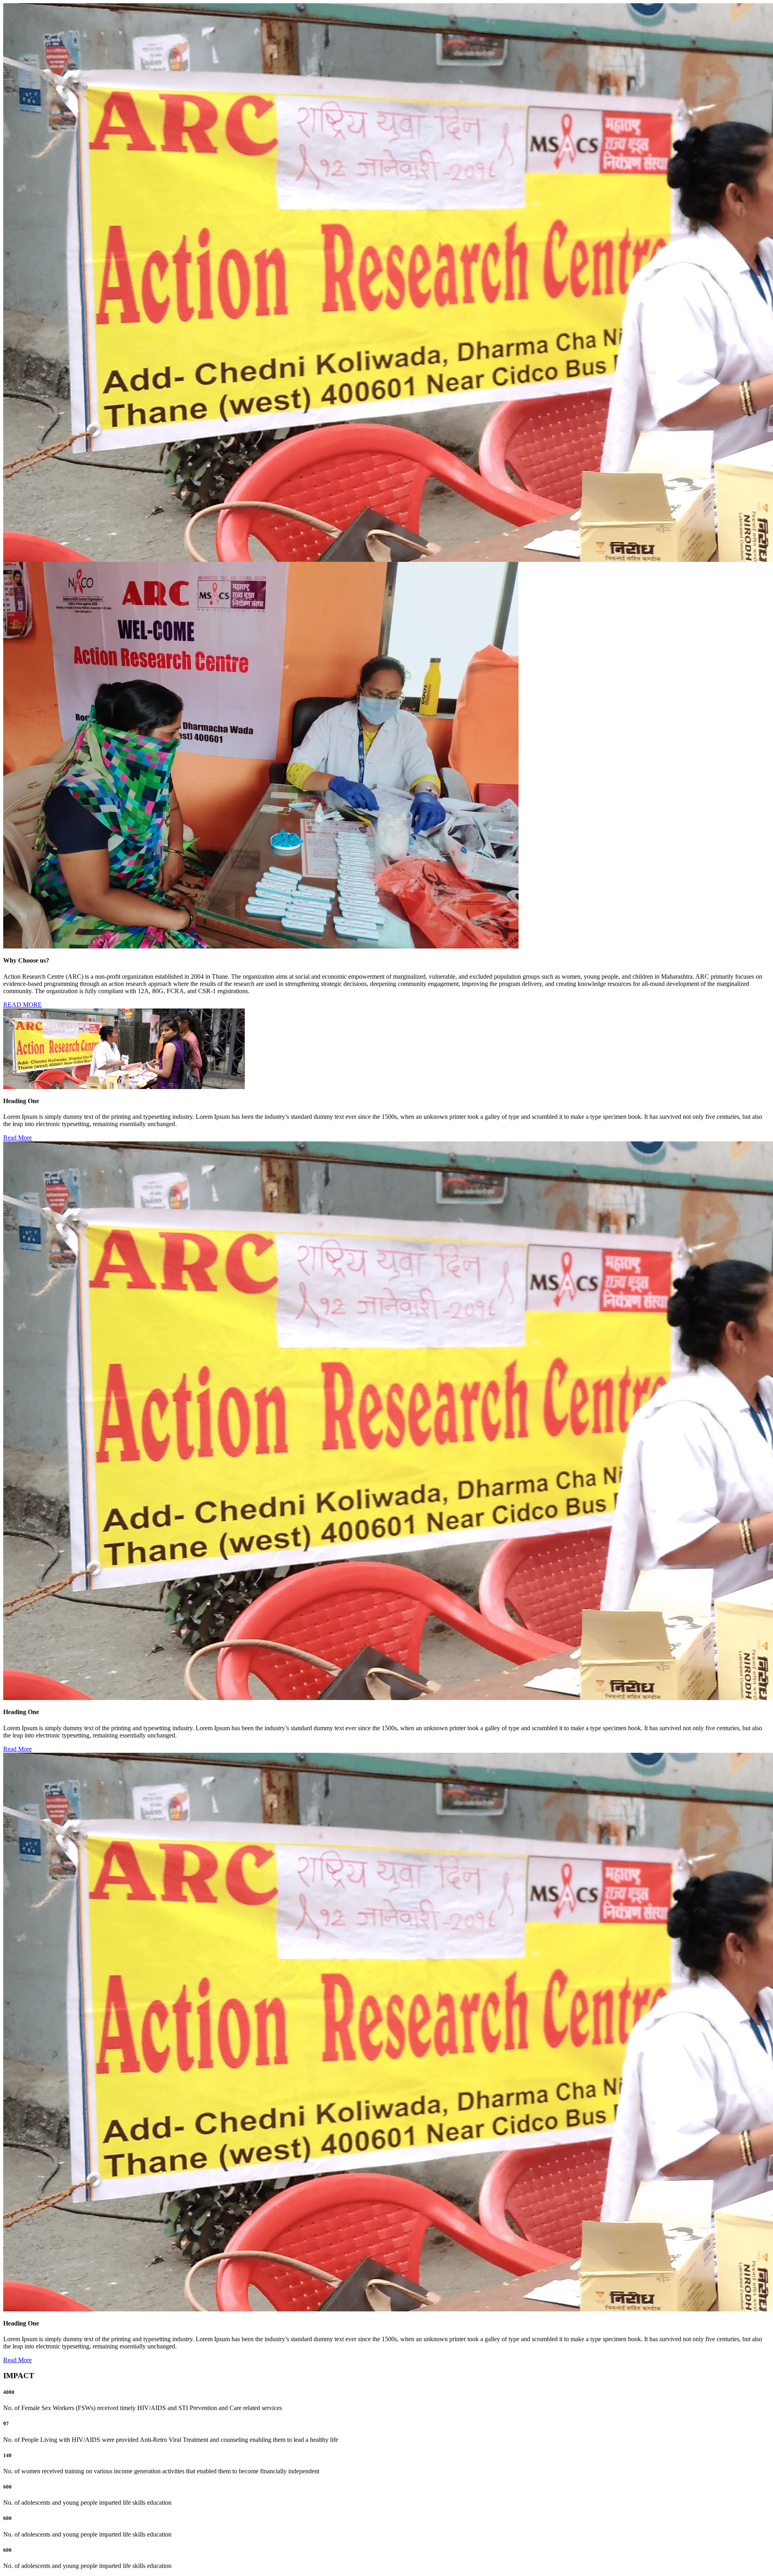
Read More (18, 1138)
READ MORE (23, 1005)
